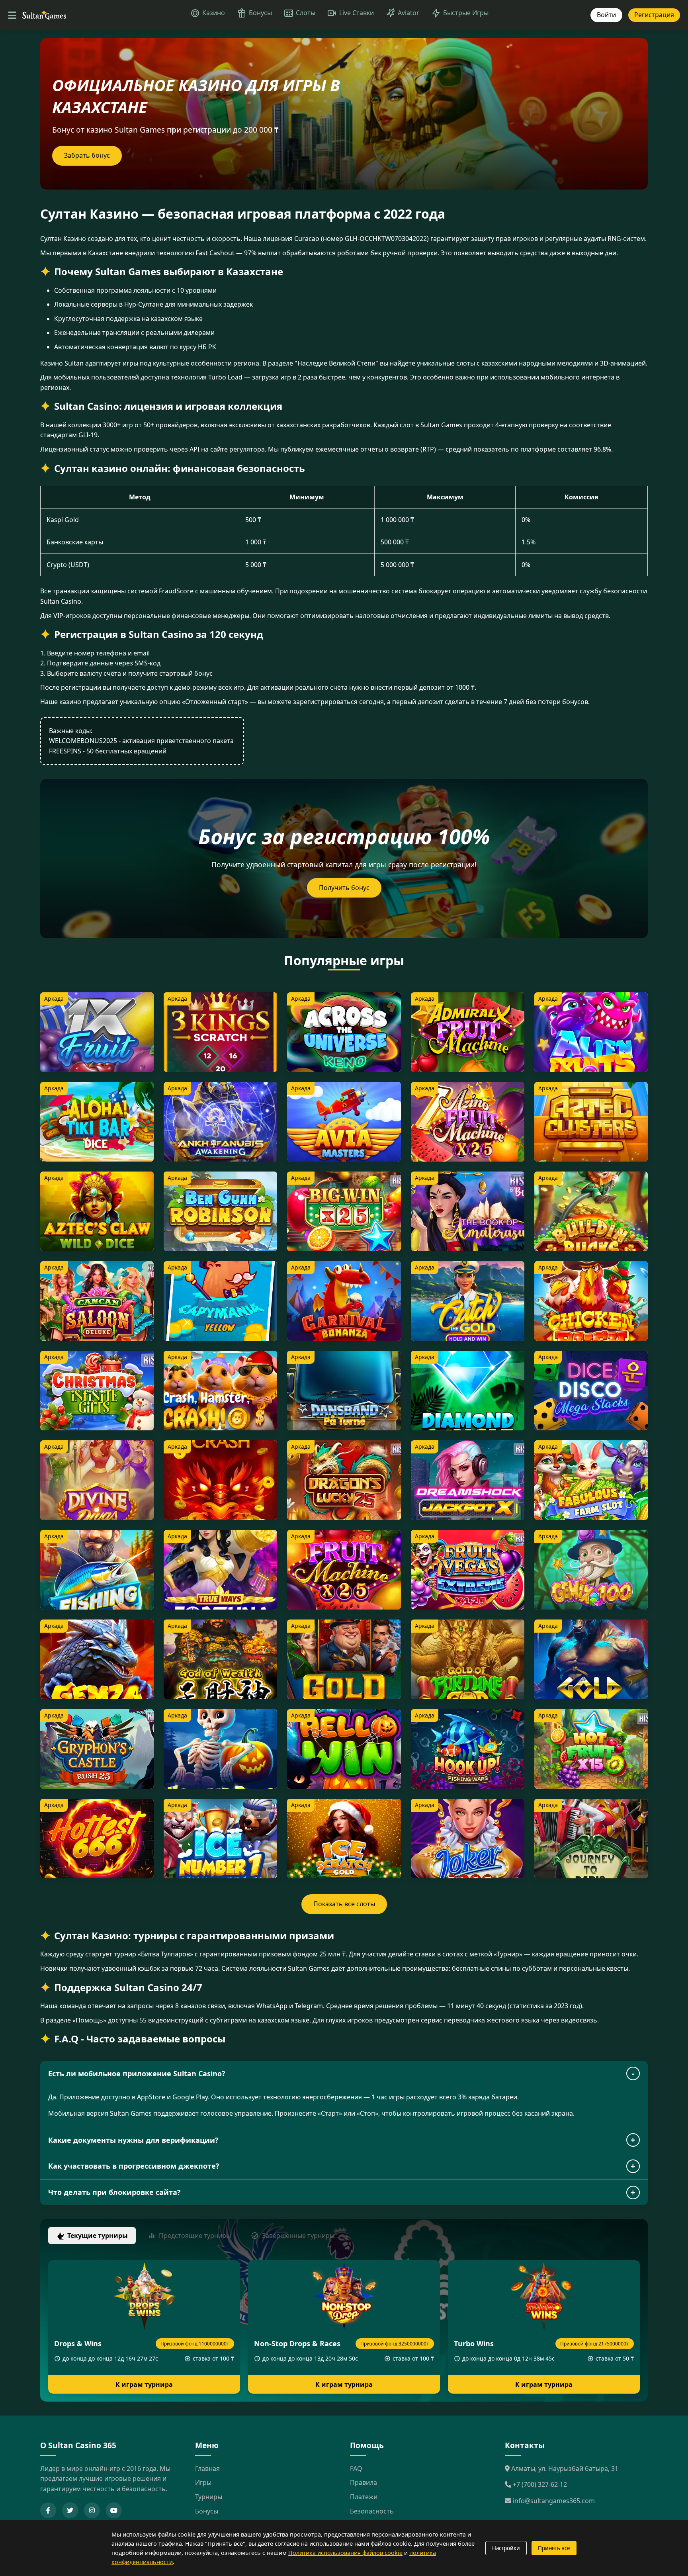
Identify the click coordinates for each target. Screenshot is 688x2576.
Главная (207, 2468)
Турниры (209, 2497)
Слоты (306, 13)
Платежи (364, 2497)
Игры (203, 2482)
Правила (364, 2482)
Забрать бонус (87, 155)
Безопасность (372, 2511)
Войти (606, 15)
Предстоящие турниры (195, 2236)
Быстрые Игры (466, 13)
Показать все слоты (344, 1904)
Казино (214, 13)
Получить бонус (344, 888)
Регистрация (654, 15)
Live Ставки (357, 13)
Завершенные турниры (298, 2236)
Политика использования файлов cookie (345, 2553)
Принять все (554, 2548)
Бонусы (260, 13)
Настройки (506, 2548)
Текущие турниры (98, 2236)
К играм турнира (144, 2384)
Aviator (408, 13)
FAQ (356, 2468)
